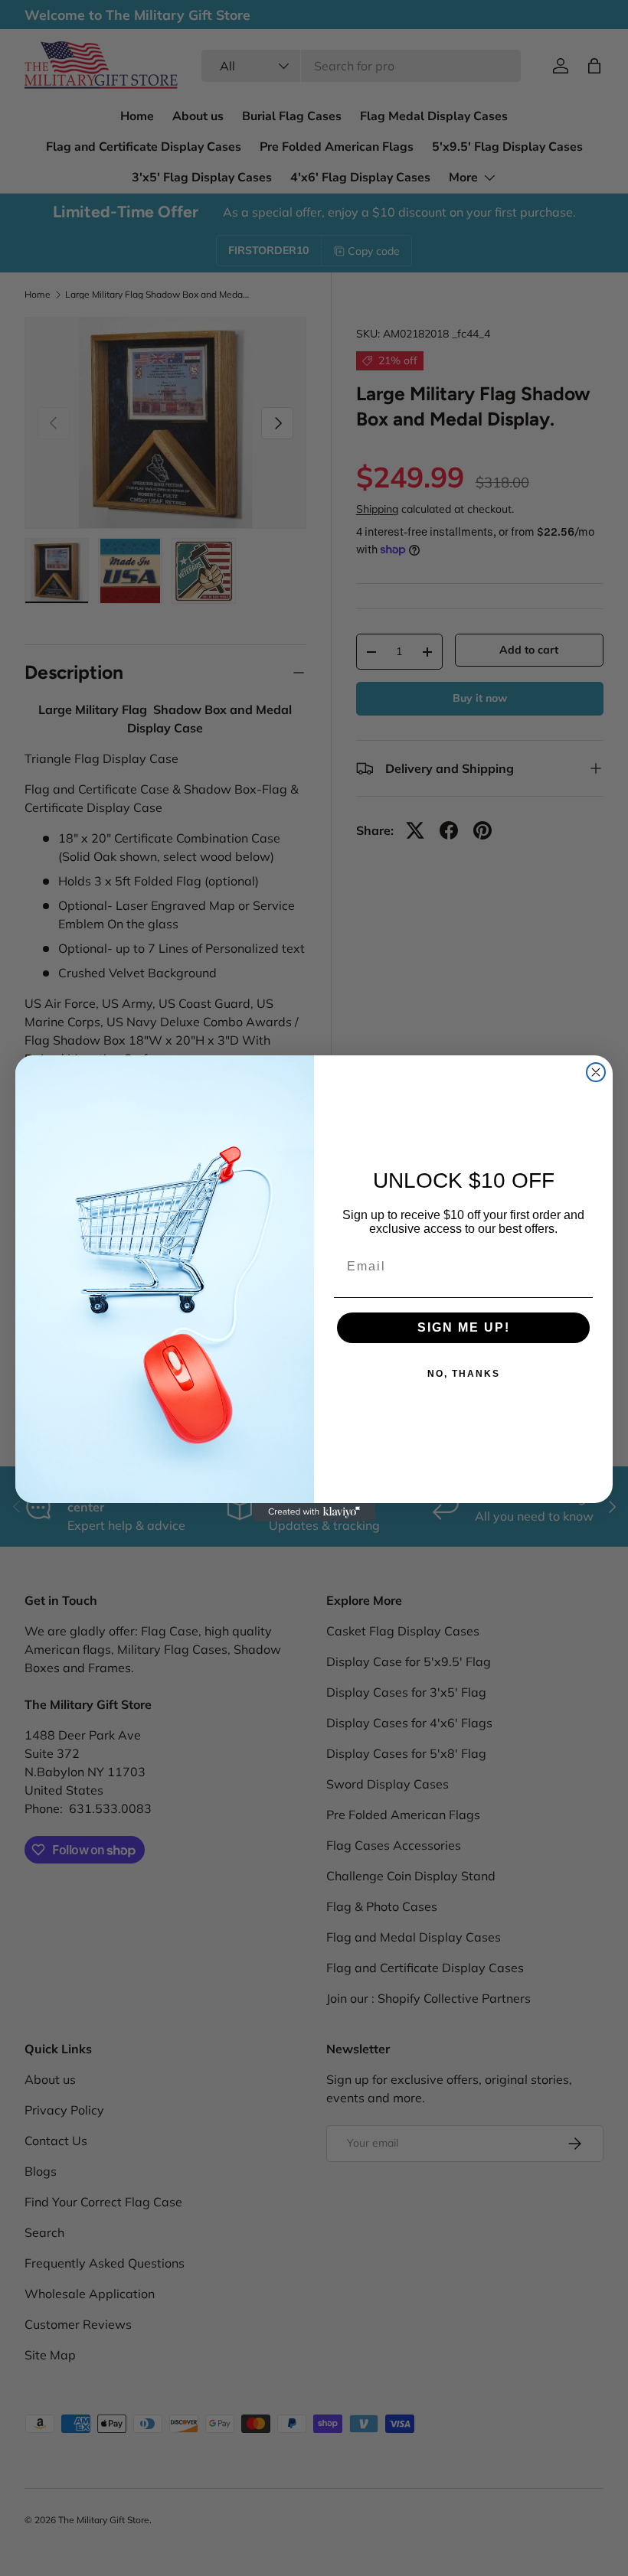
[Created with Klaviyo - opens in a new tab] (314, 1512)
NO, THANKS (464, 1374)
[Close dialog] (596, 1072)
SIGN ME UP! (464, 1327)
